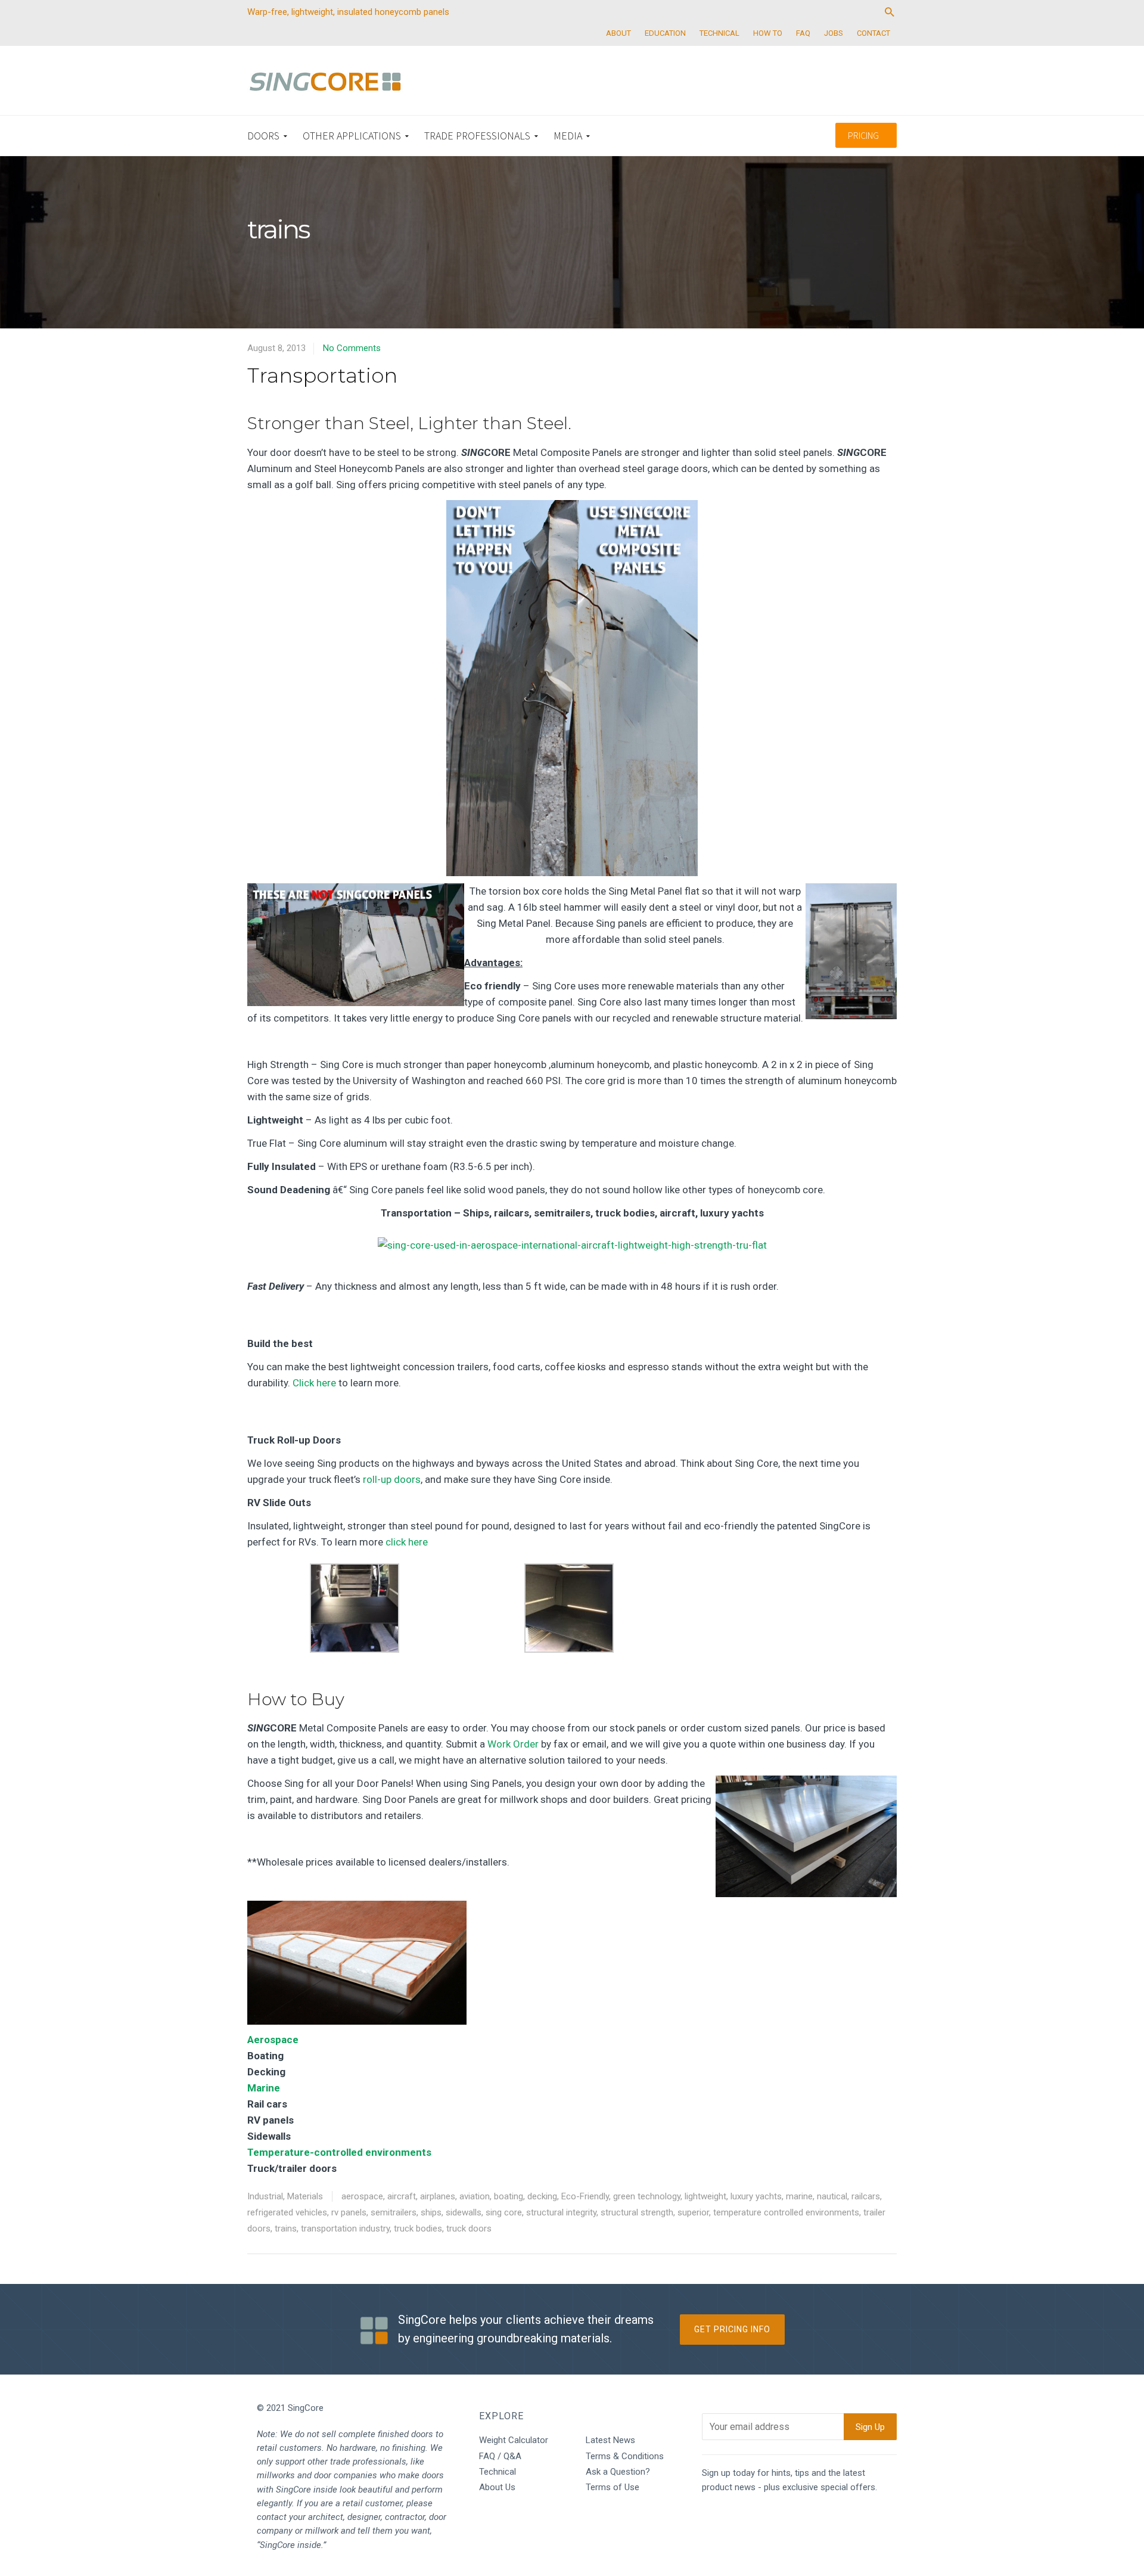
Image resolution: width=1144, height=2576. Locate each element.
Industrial (265, 2196)
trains (286, 2229)
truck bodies (418, 2229)
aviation (475, 2196)
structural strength (637, 2212)
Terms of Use (613, 2487)
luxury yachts (756, 2196)
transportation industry (345, 2229)
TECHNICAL (719, 33)
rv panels (349, 2212)
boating (509, 2196)
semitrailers (394, 2212)
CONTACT (873, 33)
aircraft (402, 2196)
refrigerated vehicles (287, 2212)
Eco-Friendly (585, 2196)
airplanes (438, 2196)
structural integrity (561, 2212)
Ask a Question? (618, 2472)
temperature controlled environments (786, 2212)
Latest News (610, 2440)
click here (407, 1542)
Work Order (512, 1744)
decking (542, 2196)
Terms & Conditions (625, 2456)
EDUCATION (665, 33)
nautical (832, 2196)
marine (799, 2196)
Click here (314, 1383)
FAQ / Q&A (500, 2456)
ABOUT (618, 33)
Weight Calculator (514, 2440)
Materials (305, 2196)
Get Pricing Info (732, 2329)
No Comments (352, 348)
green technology (647, 2196)
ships (431, 2212)
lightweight (705, 2196)
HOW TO (768, 33)
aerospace (362, 2196)
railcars (866, 2196)
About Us (497, 2487)
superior (693, 2212)
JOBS (834, 33)
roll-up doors (392, 1479)
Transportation (322, 375)
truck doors (469, 2229)
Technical (498, 2472)
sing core (504, 2212)
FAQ (803, 33)
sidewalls (464, 2212)
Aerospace (273, 2040)
